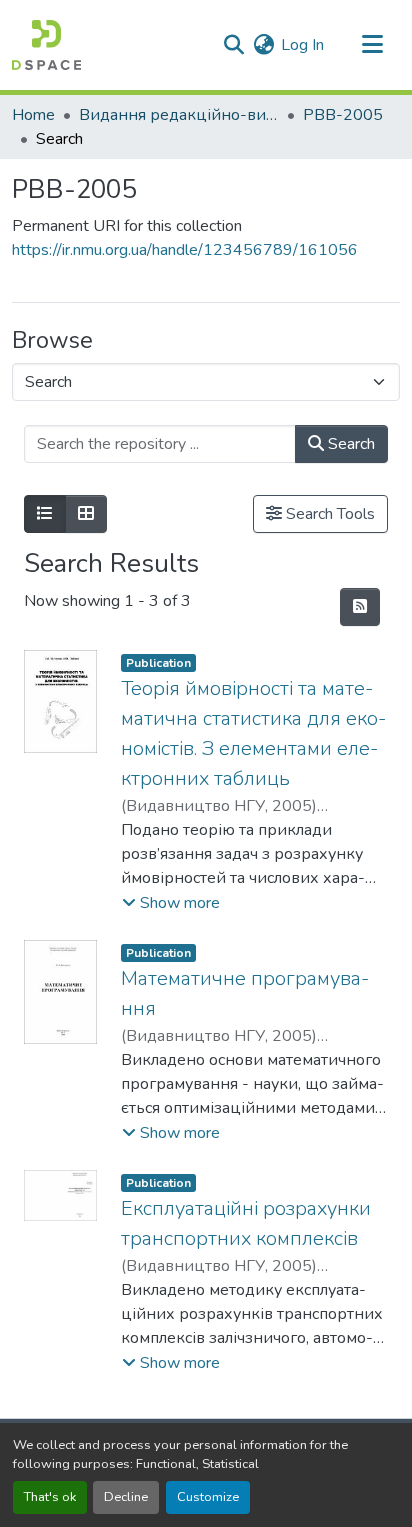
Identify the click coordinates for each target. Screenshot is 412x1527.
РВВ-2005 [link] (343, 115)
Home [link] (33, 115)
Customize (208, 1497)
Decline (126, 1497)
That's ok (50, 1497)
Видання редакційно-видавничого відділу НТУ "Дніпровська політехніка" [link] (179, 115)
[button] (46, 45)
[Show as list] (45, 514)
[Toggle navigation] (372, 45)
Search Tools (328, 514)
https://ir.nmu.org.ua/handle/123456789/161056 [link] (185, 250)
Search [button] (349, 444)
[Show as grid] (86, 514)
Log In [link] (302, 45)
